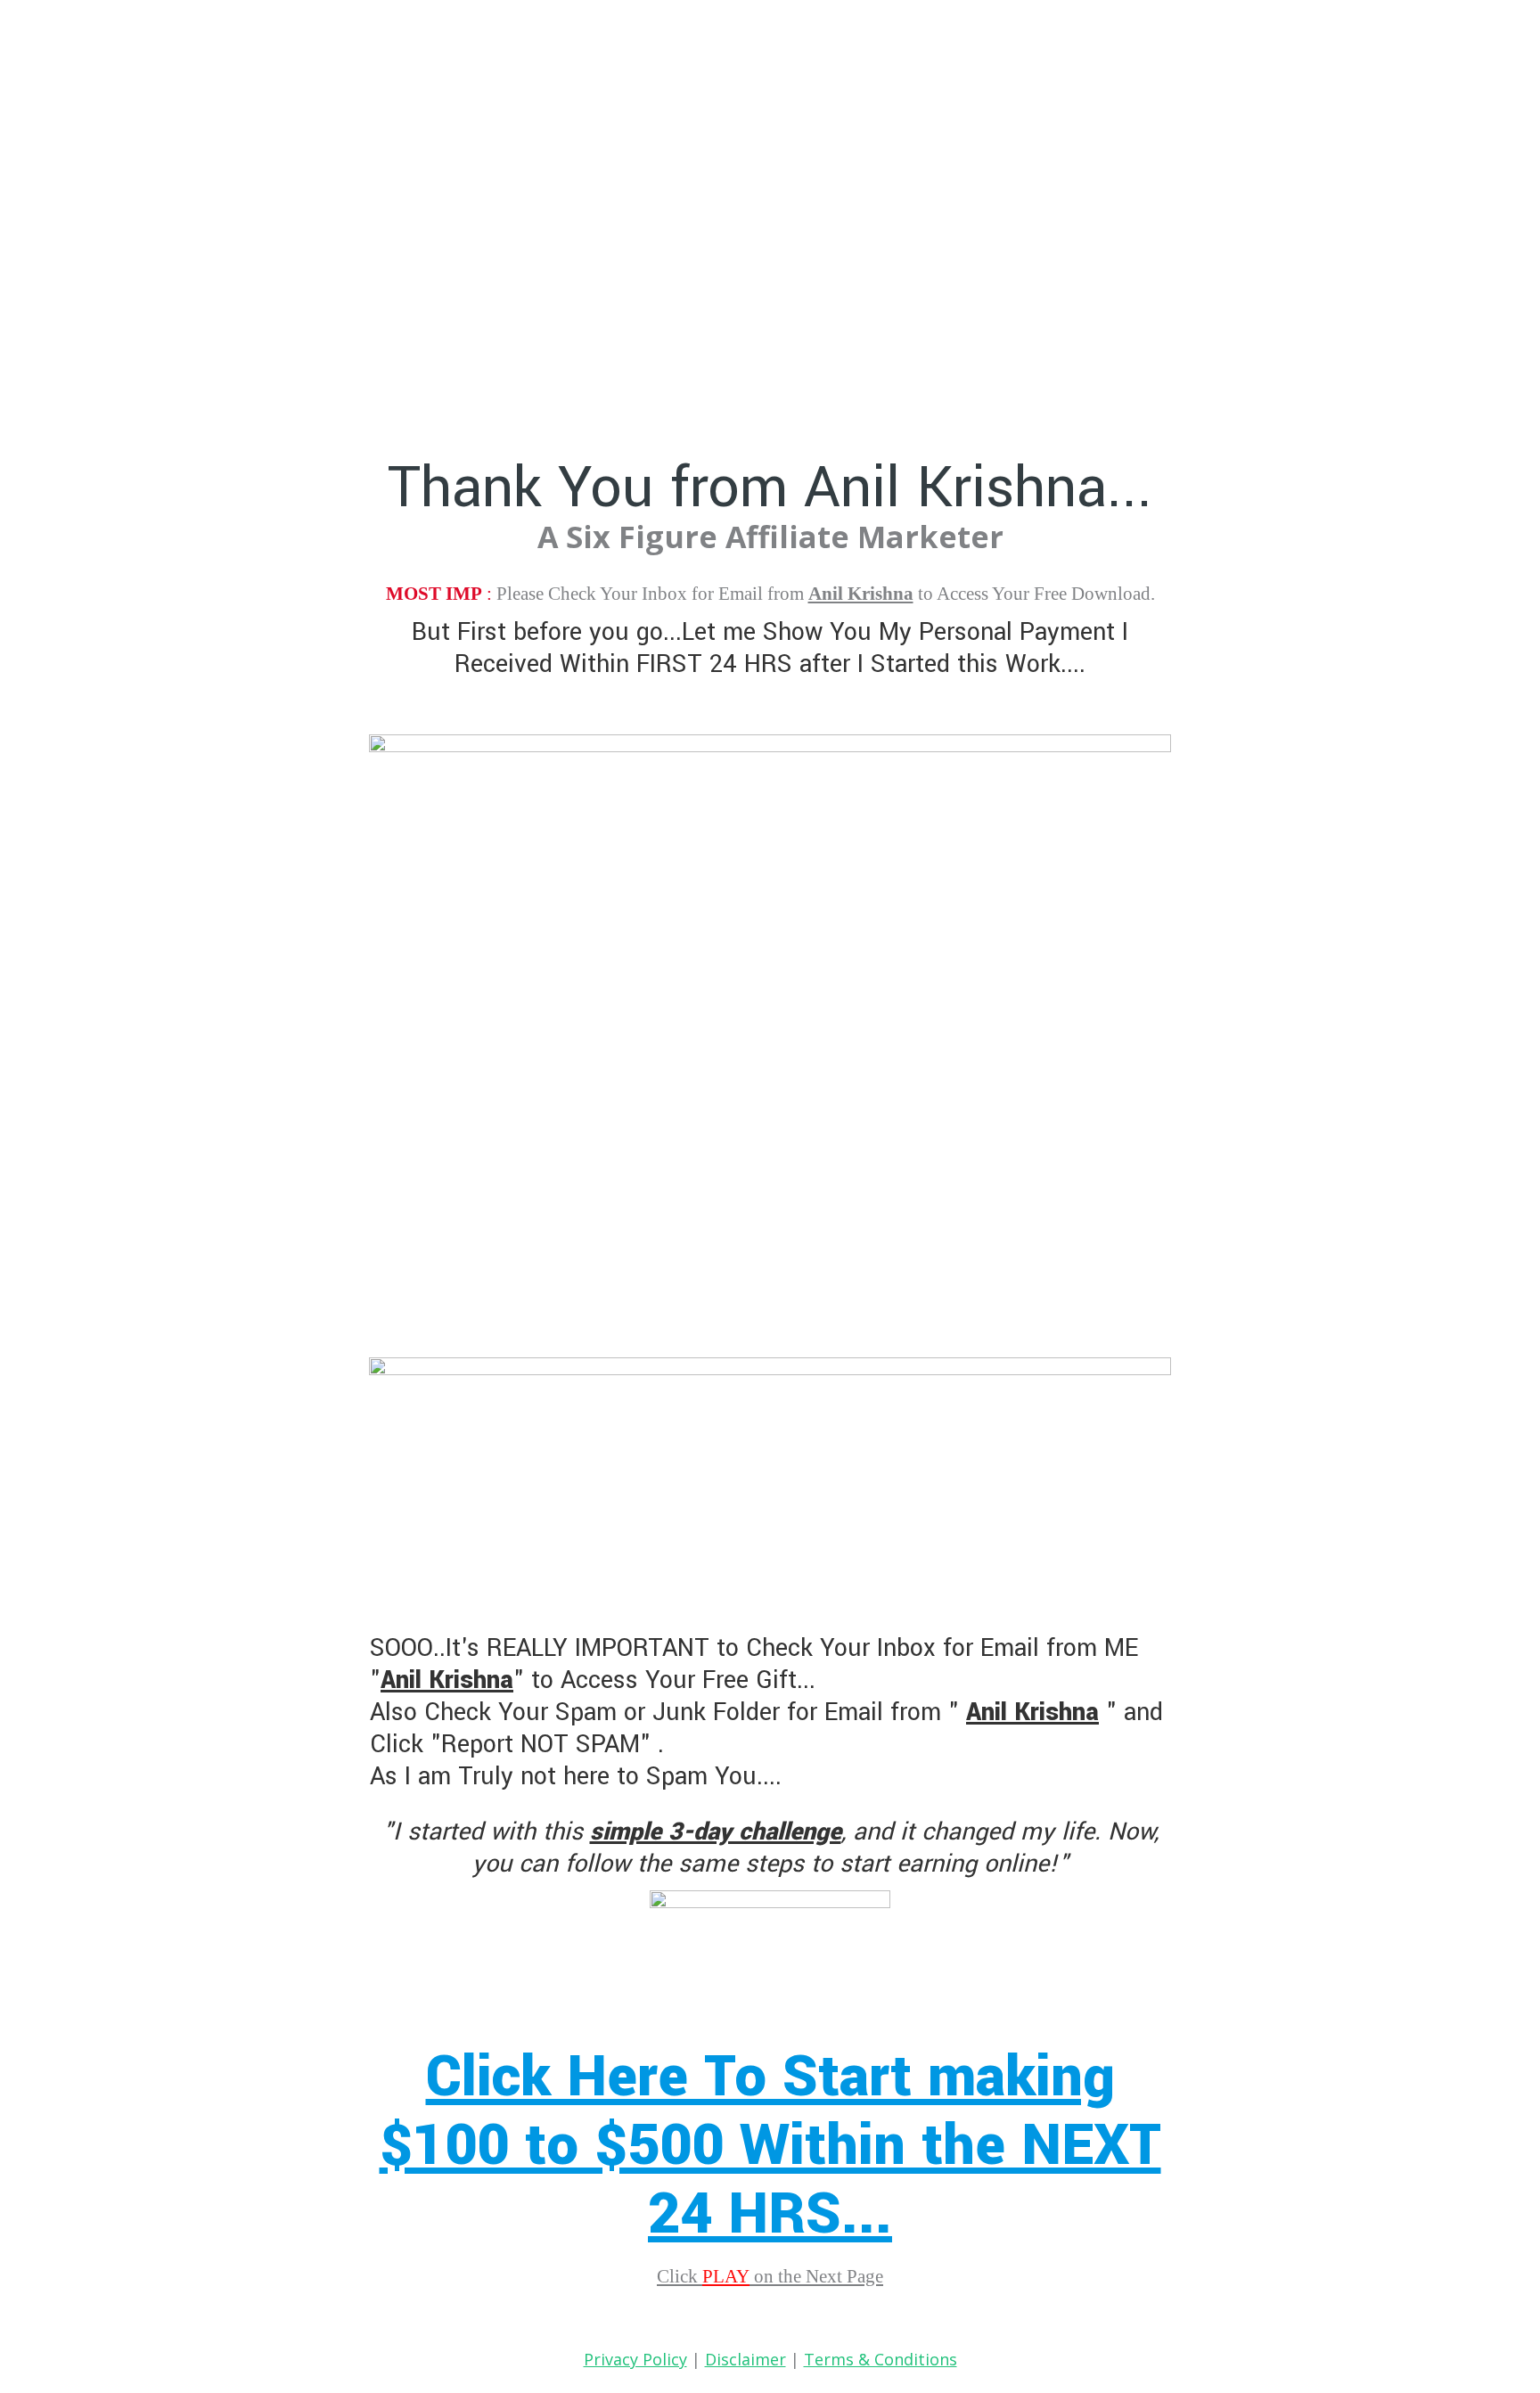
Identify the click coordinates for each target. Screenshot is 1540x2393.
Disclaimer (745, 2359)
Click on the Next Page (770, 2276)
